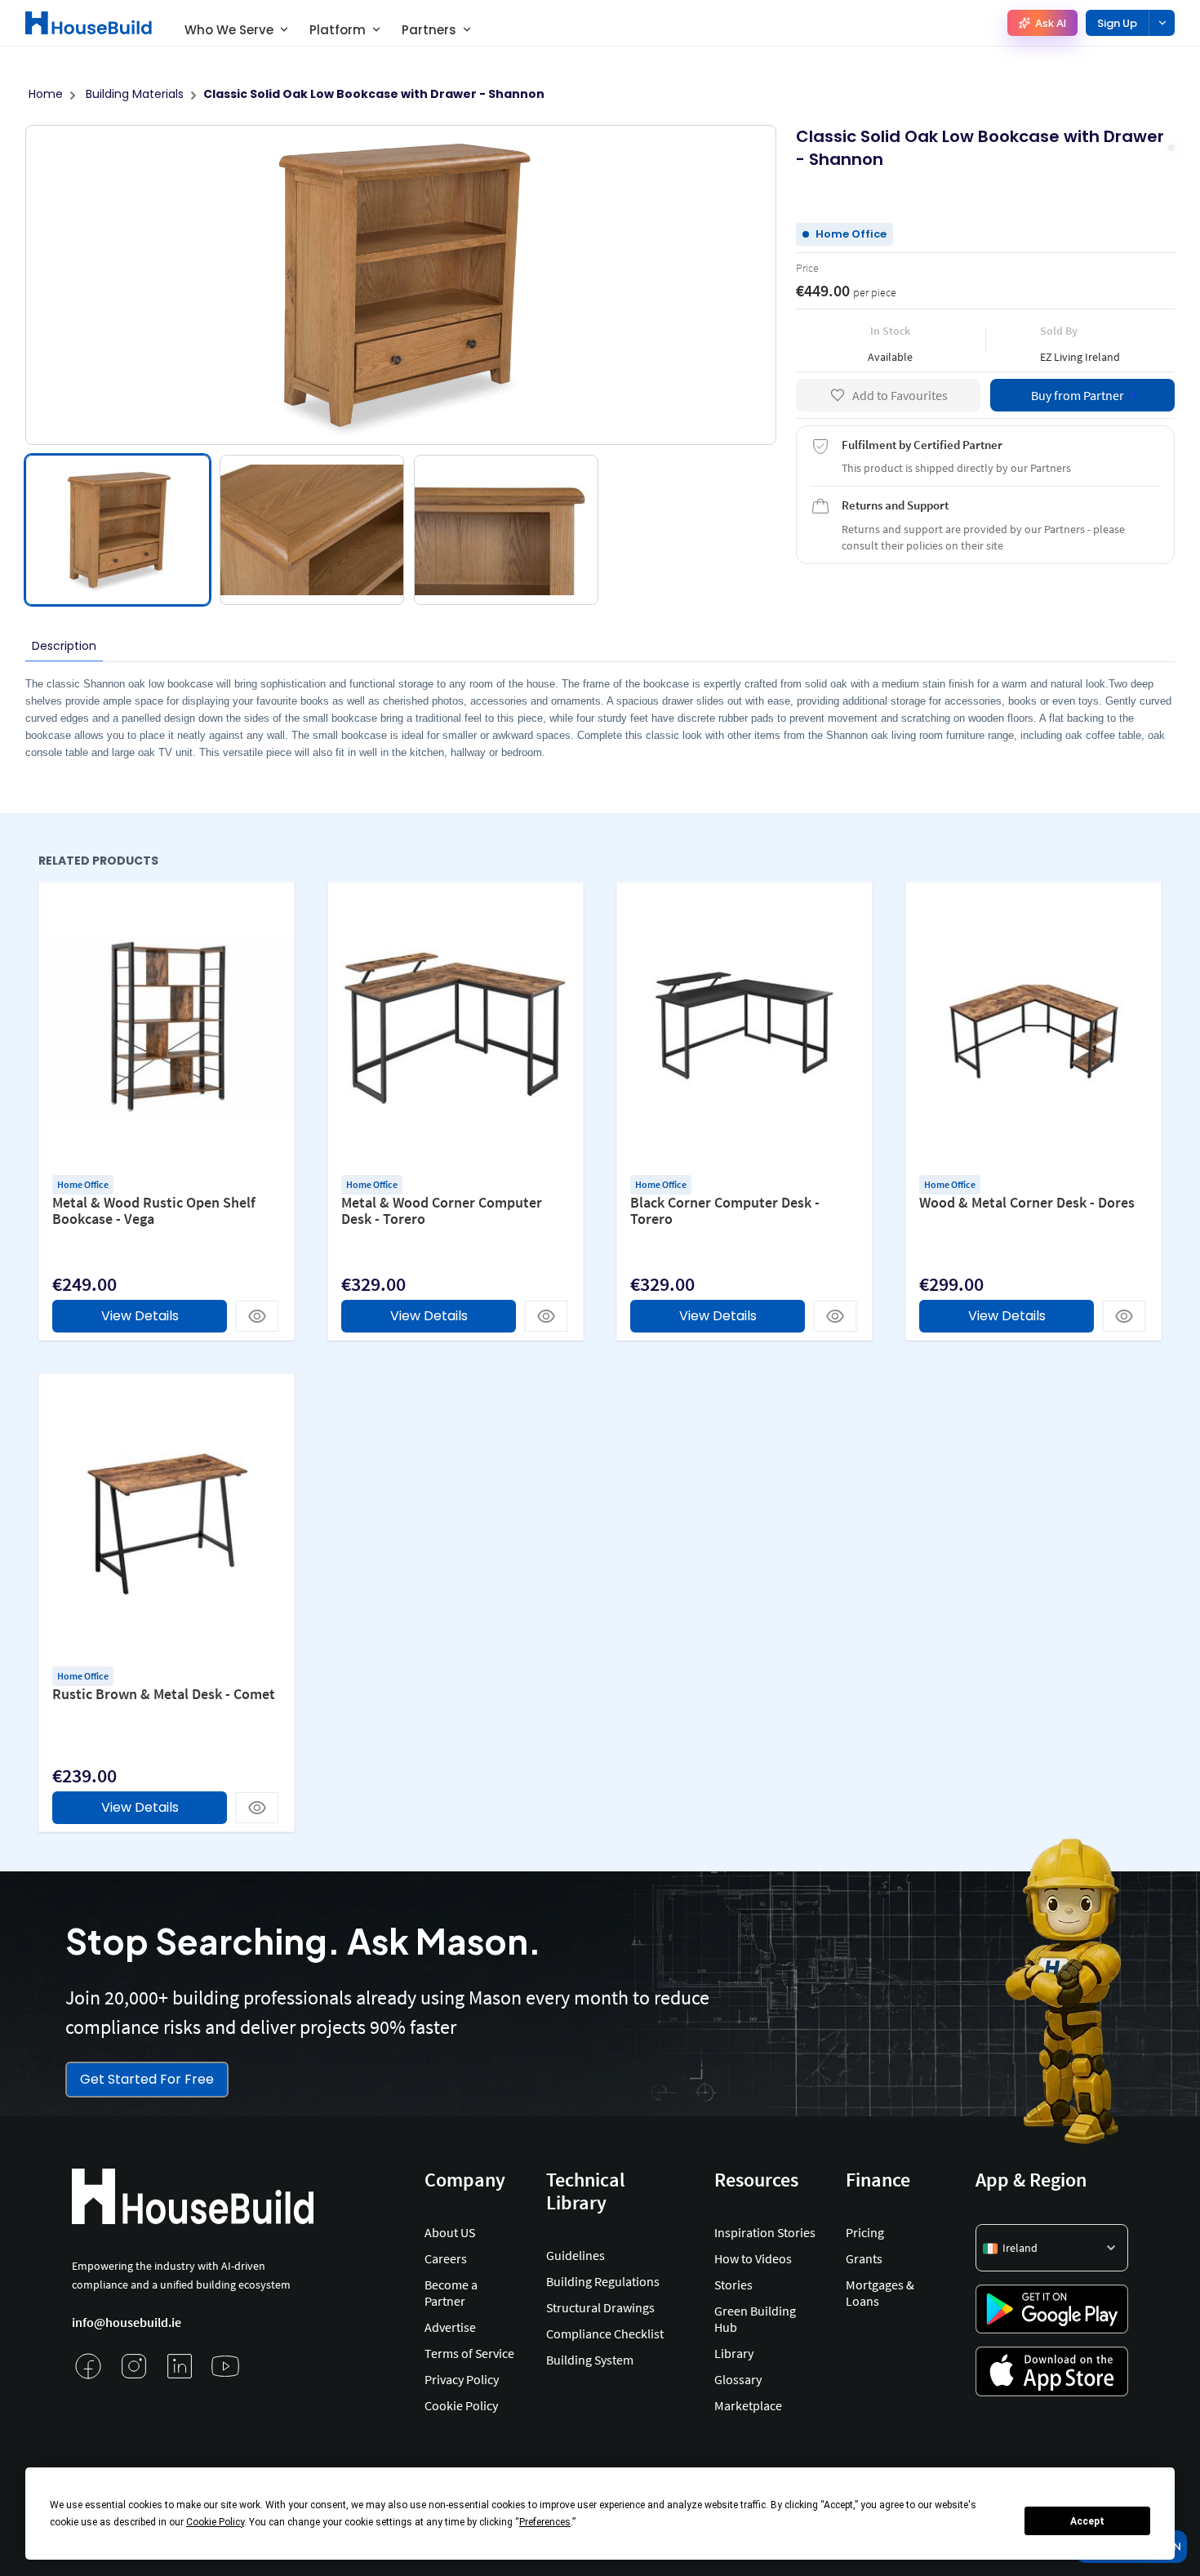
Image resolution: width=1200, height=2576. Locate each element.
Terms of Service (469, 2353)
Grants (864, 2258)
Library (734, 2353)
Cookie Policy (461, 2405)
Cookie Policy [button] (215, 2522)
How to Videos (753, 2258)
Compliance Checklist (605, 2334)
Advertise (450, 2327)
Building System (590, 2360)
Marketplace (748, 2405)
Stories (733, 2285)
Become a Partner (451, 2293)
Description (64, 646)
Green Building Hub (755, 2319)
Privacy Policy (462, 2379)
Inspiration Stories (765, 2232)
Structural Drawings (600, 2307)
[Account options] (1162, 23)
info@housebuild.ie (127, 2322)
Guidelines (576, 2255)
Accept (1087, 2521)
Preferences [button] (545, 2522)
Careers (446, 2258)
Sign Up (1117, 23)
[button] (1052, 2248)
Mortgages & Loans (880, 2293)
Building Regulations (603, 2281)
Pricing (865, 2232)
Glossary (738, 2379)
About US (450, 2232)
